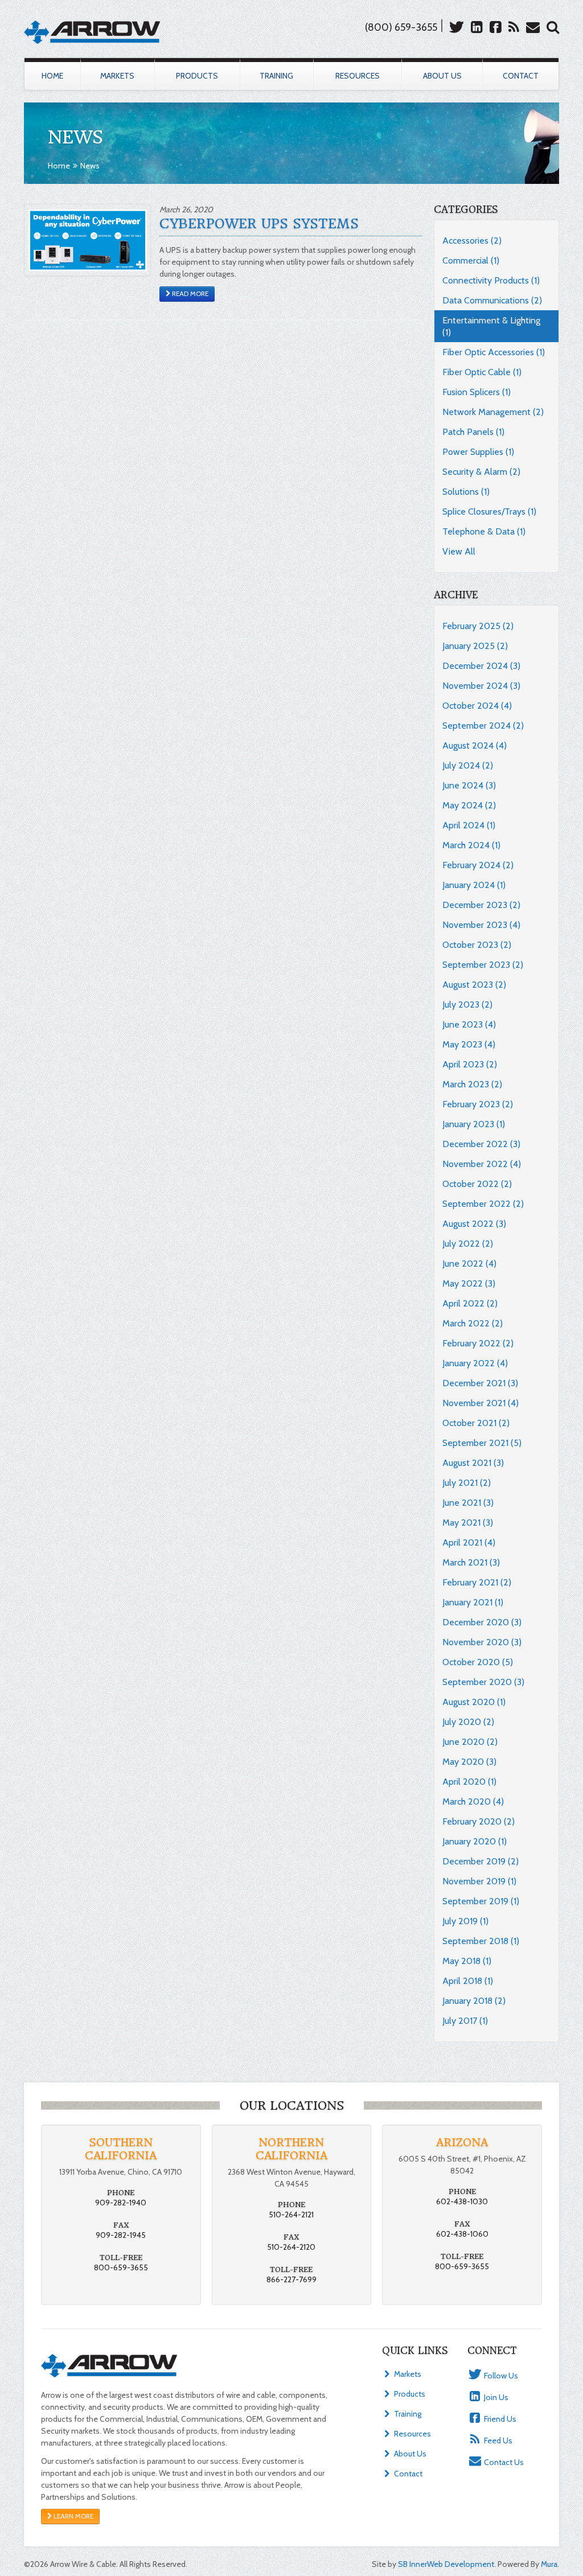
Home (52, 76)
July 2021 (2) (467, 1483)
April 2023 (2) (470, 1064)
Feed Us (497, 2441)
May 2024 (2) (469, 805)
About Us (442, 76)
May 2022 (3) (469, 1283)
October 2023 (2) (477, 945)
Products (197, 76)
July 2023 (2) (467, 1004)
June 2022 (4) (469, 1264)
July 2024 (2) (468, 765)
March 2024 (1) (471, 845)
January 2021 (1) (473, 1602)
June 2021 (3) (468, 1503)
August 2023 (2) (474, 985)
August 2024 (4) (475, 745)
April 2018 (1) (468, 1981)
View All (459, 551)
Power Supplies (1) (478, 452)
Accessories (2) (472, 241)
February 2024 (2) (478, 865)
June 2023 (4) (469, 1024)
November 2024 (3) (481, 686)
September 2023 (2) (483, 965)
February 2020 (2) (479, 1821)
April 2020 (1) (469, 1782)
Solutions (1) (466, 492)
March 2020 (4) (473, 1801)
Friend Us (499, 2419)
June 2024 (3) (469, 785)
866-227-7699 (291, 2279)
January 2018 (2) (474, 2001)
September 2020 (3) (483, 1682)
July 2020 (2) (468, 1722)
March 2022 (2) (473, 1323)
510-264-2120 (291, 2247)
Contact (521, 76)
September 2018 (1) (481, 1941)
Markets (117, 76)
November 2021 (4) (481, 1403)
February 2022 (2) (478, 1343)
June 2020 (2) (470, 1742)
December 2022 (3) (481, 1144)
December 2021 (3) (480, 1383)
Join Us (495, 2397)
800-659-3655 (121, 2267)
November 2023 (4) (481, 925)
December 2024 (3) (481, 666)
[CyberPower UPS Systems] (87, 239)
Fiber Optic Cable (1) (482, 372)
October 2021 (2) (476, 1423)
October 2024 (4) (477, 706)
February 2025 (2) (478, 626)
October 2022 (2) (477, 1184)
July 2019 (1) (465, 1921)
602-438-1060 (462, 2234)
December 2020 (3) (482, 1622)
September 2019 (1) (481, 1901)
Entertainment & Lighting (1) (491, 326)
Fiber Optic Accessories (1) (494, 352)
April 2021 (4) (469, 1542)
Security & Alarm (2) (481, 472)
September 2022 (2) (483, 1204)
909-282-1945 (121, 2235)
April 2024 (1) (469, 825)
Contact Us (503, 2462)
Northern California (291, 2149)
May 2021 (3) (468, 1523)
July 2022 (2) (468, 1244)
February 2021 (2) (477, 1582)
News (90, 166)
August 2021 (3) (473, 1463)
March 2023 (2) (472, 1084)
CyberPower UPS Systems (259, 224)
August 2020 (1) (474, 1702)
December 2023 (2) (481, 905)
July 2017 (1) (465, 2021)
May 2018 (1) (467, 1961)
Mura (549, 2564)
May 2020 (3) (469, 1762)
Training (276, 76)
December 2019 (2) (481, 1861)
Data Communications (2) (492, 300)
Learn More (73, 2516)
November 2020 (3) (482, 1642)
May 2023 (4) (469, 1044)
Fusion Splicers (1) (477, 392)
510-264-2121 (291, 2215)
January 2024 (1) (474, 885)
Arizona (462, 2142)
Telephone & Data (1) (484, 531)
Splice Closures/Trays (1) (489, 511)
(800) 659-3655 (401, 27)
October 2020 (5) (478, 1662)
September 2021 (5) (482, 1443)
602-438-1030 (462, 2201)
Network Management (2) (493, 412)
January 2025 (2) (475, 646)
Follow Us (500, 2376)
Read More (189, 294)
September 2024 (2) (483, 726)
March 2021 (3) (471, 1562)
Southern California (121, 2149)
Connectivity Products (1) (491, 280)
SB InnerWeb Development (446, 2564)
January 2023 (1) (474, 1124)
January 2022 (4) (475, 1363)
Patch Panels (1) (473, 432)
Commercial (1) (471, 260)
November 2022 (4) (482, 1164)
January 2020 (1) (475, 1841)
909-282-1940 (121, 2203)
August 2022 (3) (474, 1224)
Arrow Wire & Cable (92, 32)
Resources (358, 76)
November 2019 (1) (479, 1881)
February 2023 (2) (478, 1104)
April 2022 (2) (470, 1303)
